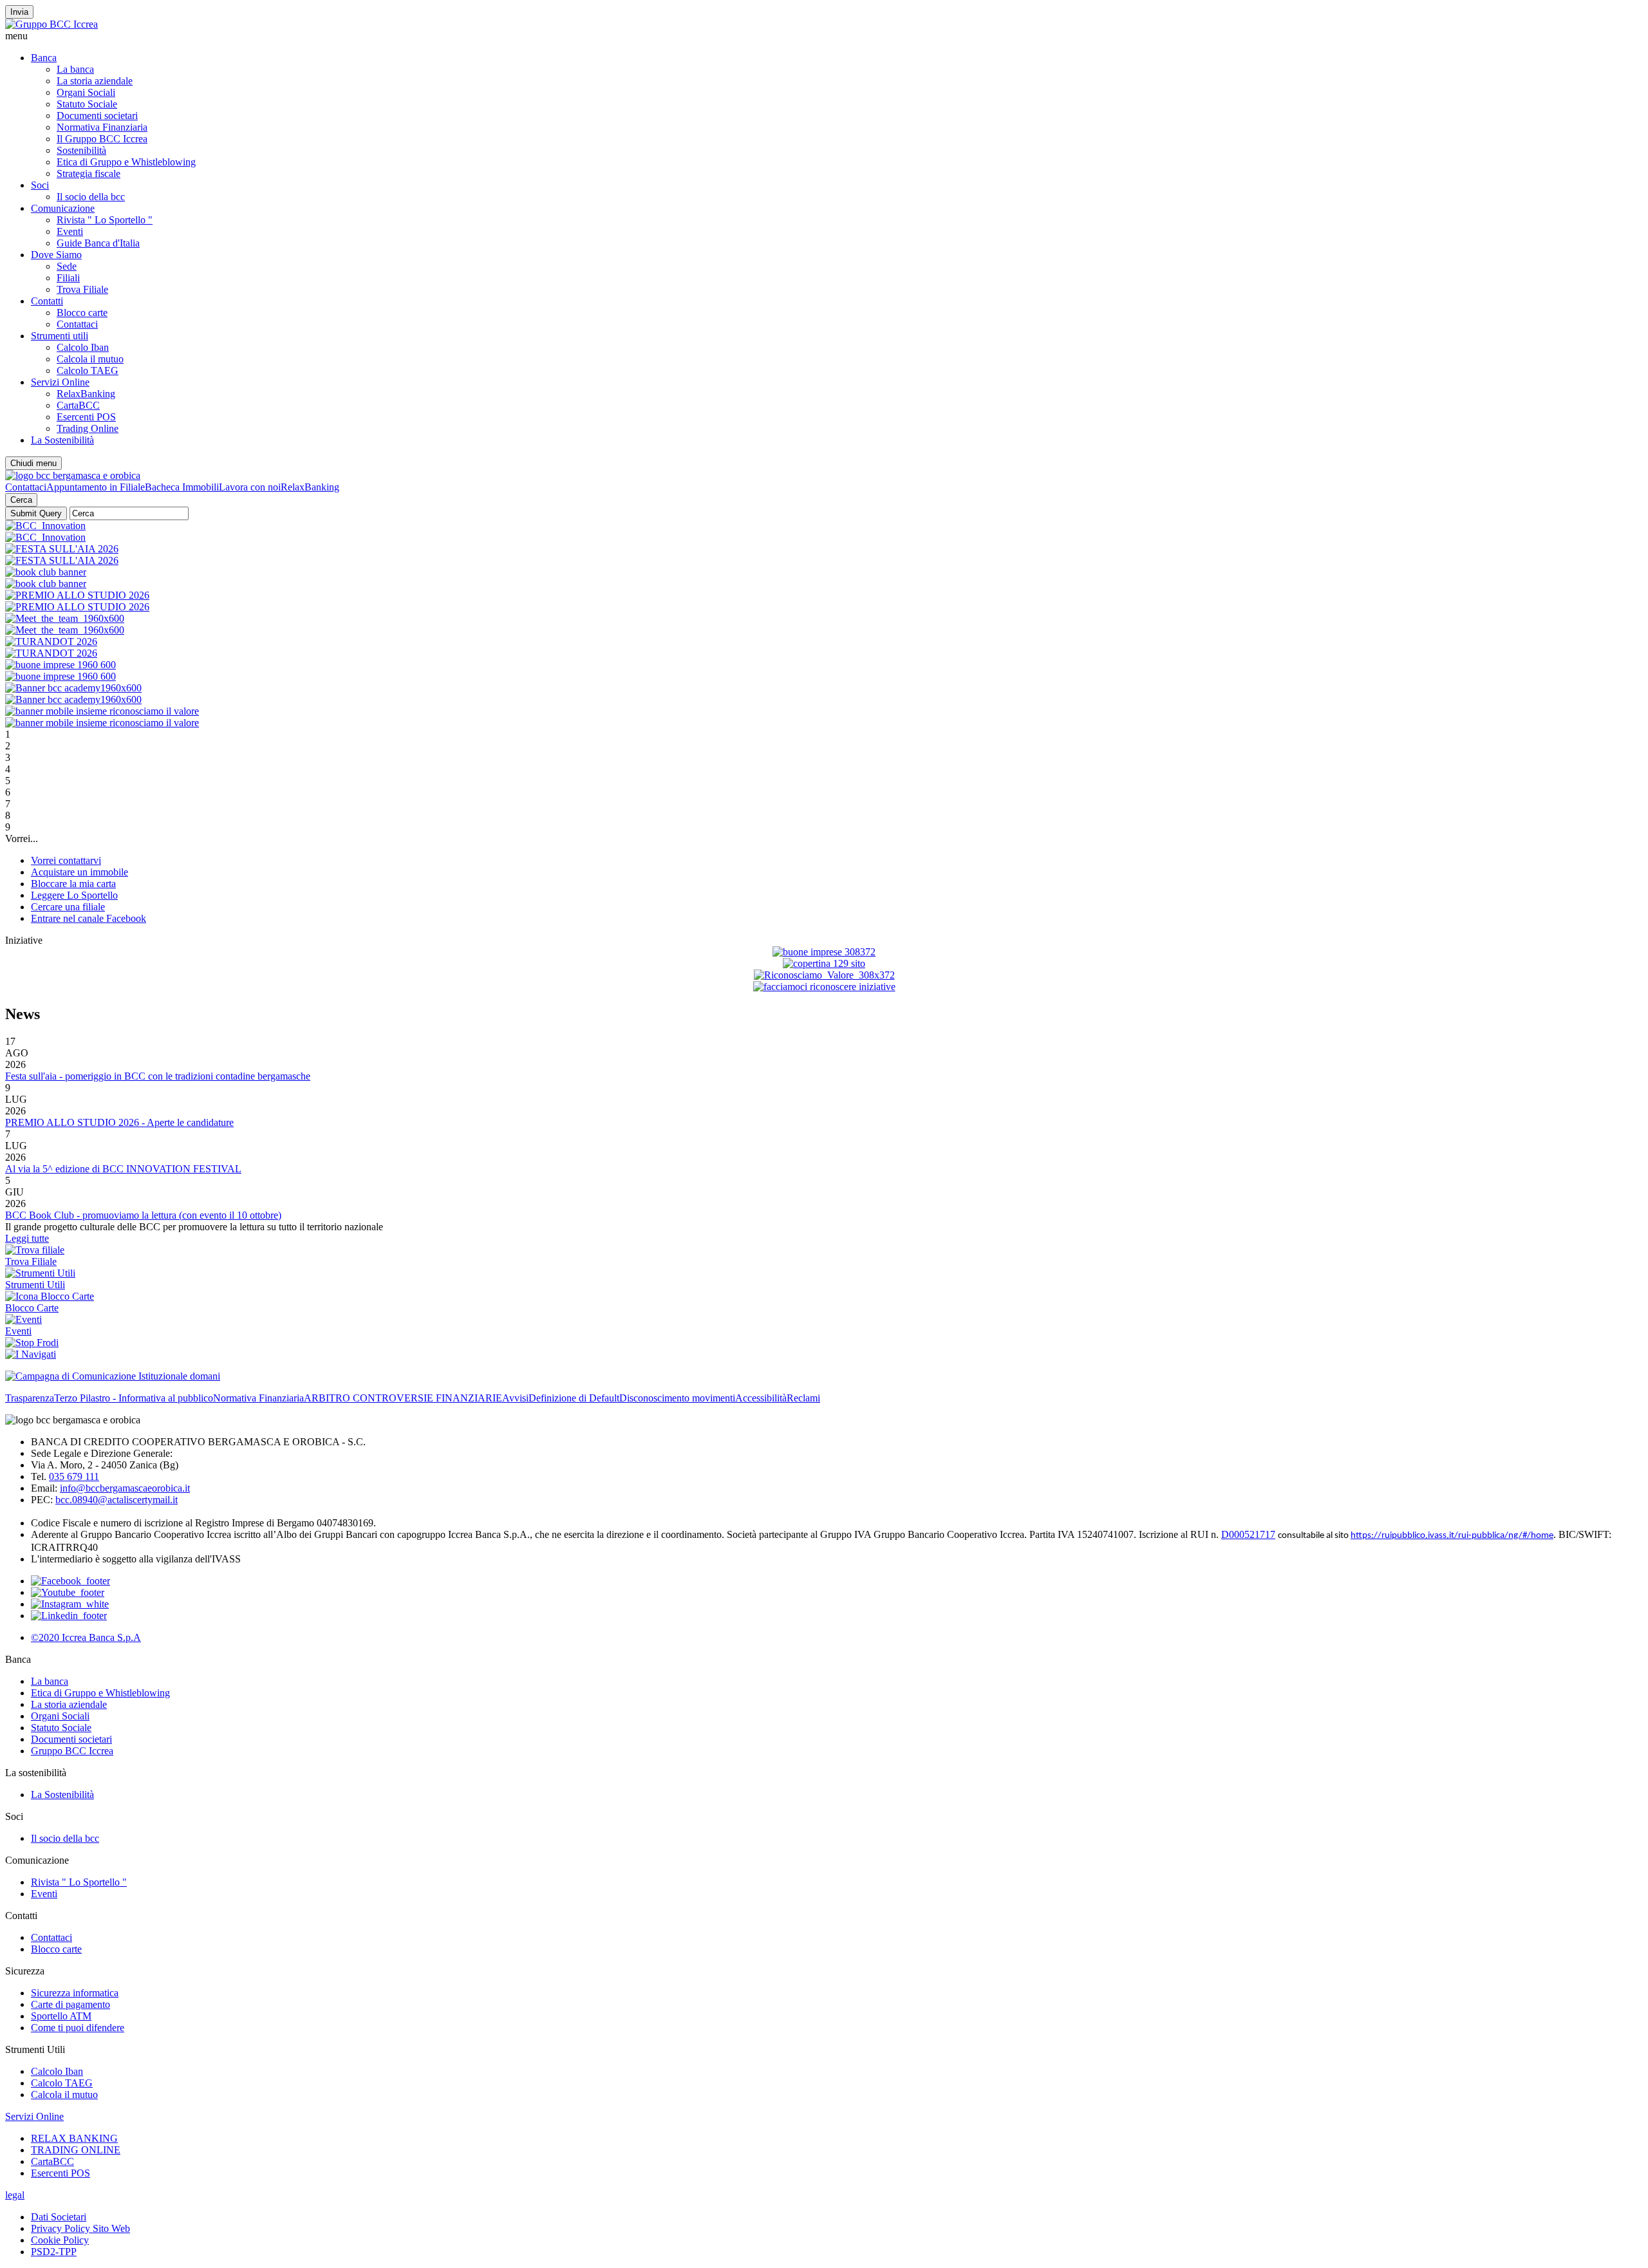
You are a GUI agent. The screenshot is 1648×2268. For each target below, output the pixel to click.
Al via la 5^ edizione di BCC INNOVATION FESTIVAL (123, 1169)
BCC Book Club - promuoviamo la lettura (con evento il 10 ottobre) (143, 1215)
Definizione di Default (574, 1398)
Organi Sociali (86, 92)
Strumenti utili (60, 336)
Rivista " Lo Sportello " (105, 220)
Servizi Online (60, 382)
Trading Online (88, 428)
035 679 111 (74, 1476)
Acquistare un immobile (80, 872)
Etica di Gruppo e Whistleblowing (126, 162)
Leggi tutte (27, 1238)
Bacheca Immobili (182, 487)
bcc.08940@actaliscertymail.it (117, 1500)
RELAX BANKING (74, 2138)
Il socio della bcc (91, 197)
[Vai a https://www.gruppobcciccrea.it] (51, 24)
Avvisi (515, 1398)
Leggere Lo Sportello (74, 895)
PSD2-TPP (54, 2252)
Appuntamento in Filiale (96, 487)
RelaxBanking (86, 394)
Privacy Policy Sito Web (80, 2228)
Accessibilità (761, 1398)
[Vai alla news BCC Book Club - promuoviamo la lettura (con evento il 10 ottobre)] (46, 572)
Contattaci (77, 324)
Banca (44, 58)
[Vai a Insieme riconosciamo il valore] (102, 711)
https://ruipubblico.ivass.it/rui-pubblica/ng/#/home (1452, 1536)
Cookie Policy (60, 2240)
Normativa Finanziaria (102, 127)
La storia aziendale (95, 81)
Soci (40, 185)
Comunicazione (63, 208)
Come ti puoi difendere (78, 2028)
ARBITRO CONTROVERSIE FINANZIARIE (403, 1398)
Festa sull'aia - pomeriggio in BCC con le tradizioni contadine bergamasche (158, 1076)
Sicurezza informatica (75, 1993)
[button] (824, 36)
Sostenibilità (81, 150)
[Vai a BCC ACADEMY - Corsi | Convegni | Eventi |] (62, 549)
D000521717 (1248, 1534)
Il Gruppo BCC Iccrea (102, 139)
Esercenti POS (86, 417)
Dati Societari (59, 2217)
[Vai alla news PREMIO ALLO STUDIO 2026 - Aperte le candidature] (77, 595)
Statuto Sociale (87, 104)
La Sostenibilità (62, 440)
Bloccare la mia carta (73, 884)
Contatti (47, 301)
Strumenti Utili (35, 1285)
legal (15, 2195)
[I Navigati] (31, 1354)
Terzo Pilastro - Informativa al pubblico (134, 1398)
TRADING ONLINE (76, 2150)
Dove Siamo (56, 255)
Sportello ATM (61, 2016)
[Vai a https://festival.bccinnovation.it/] (45, 526)
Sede (67, 266)
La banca (75, 69)
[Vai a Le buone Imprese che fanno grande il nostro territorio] (61, 665)
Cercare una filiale (68, 907)
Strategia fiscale (89, 173)
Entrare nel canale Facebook (89, 918)
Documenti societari (97, 116)
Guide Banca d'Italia (98, 243)
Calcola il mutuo (90, 359)
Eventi (70, 231)
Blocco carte (82, 313)
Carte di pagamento (70, 2004)
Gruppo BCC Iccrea (72, 1751)
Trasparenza (30, 1398)
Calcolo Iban (83, 347)
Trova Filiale (82, 289)
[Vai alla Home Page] (73, 475)
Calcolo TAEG (88, 370)
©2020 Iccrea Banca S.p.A (86, 1637)
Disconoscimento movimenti (677, 1398)
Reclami (803, 1398)
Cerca (21, 500)
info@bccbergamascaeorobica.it (125, 1488)
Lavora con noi (250, 487)
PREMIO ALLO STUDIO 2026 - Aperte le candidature (119, 1122)
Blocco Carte (32, 1308)
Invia (19, 12)
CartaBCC (78, 405)
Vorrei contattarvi (66, 860)
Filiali (68, 278)
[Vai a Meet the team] (65, 618)
